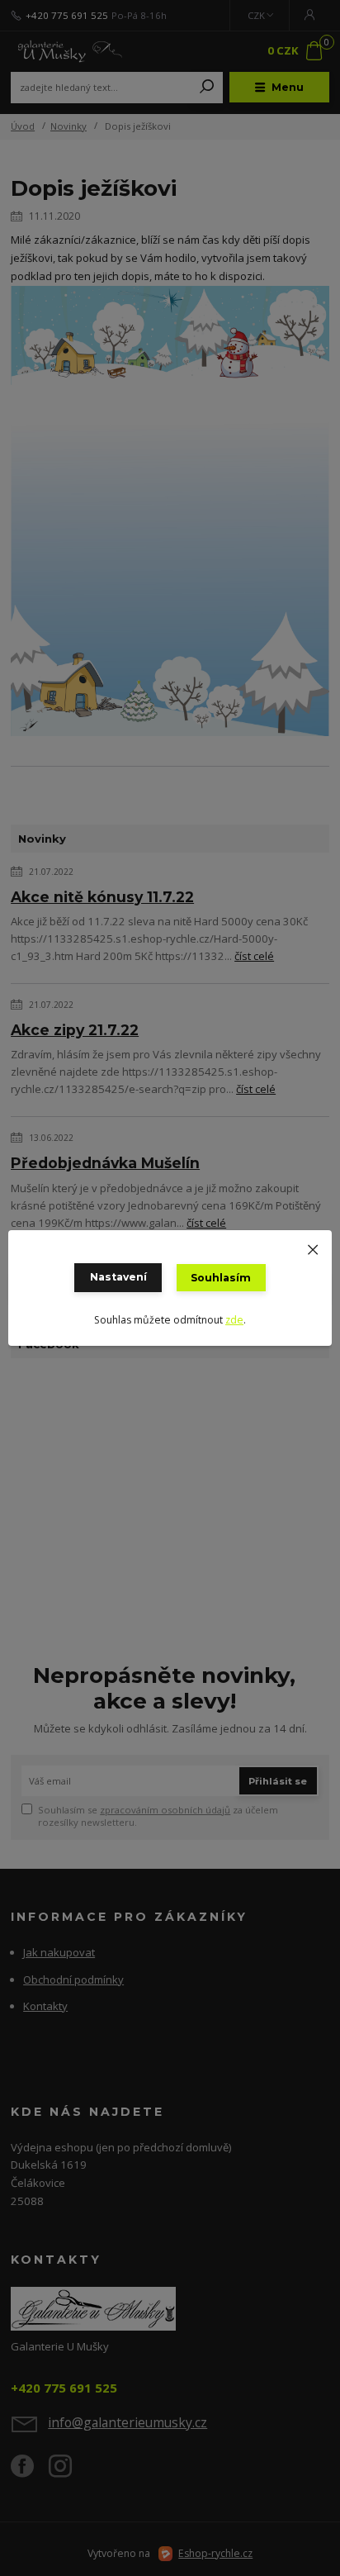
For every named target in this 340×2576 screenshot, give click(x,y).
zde (234, 1320)
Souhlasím (221, 1278)
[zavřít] (313, 1247)
